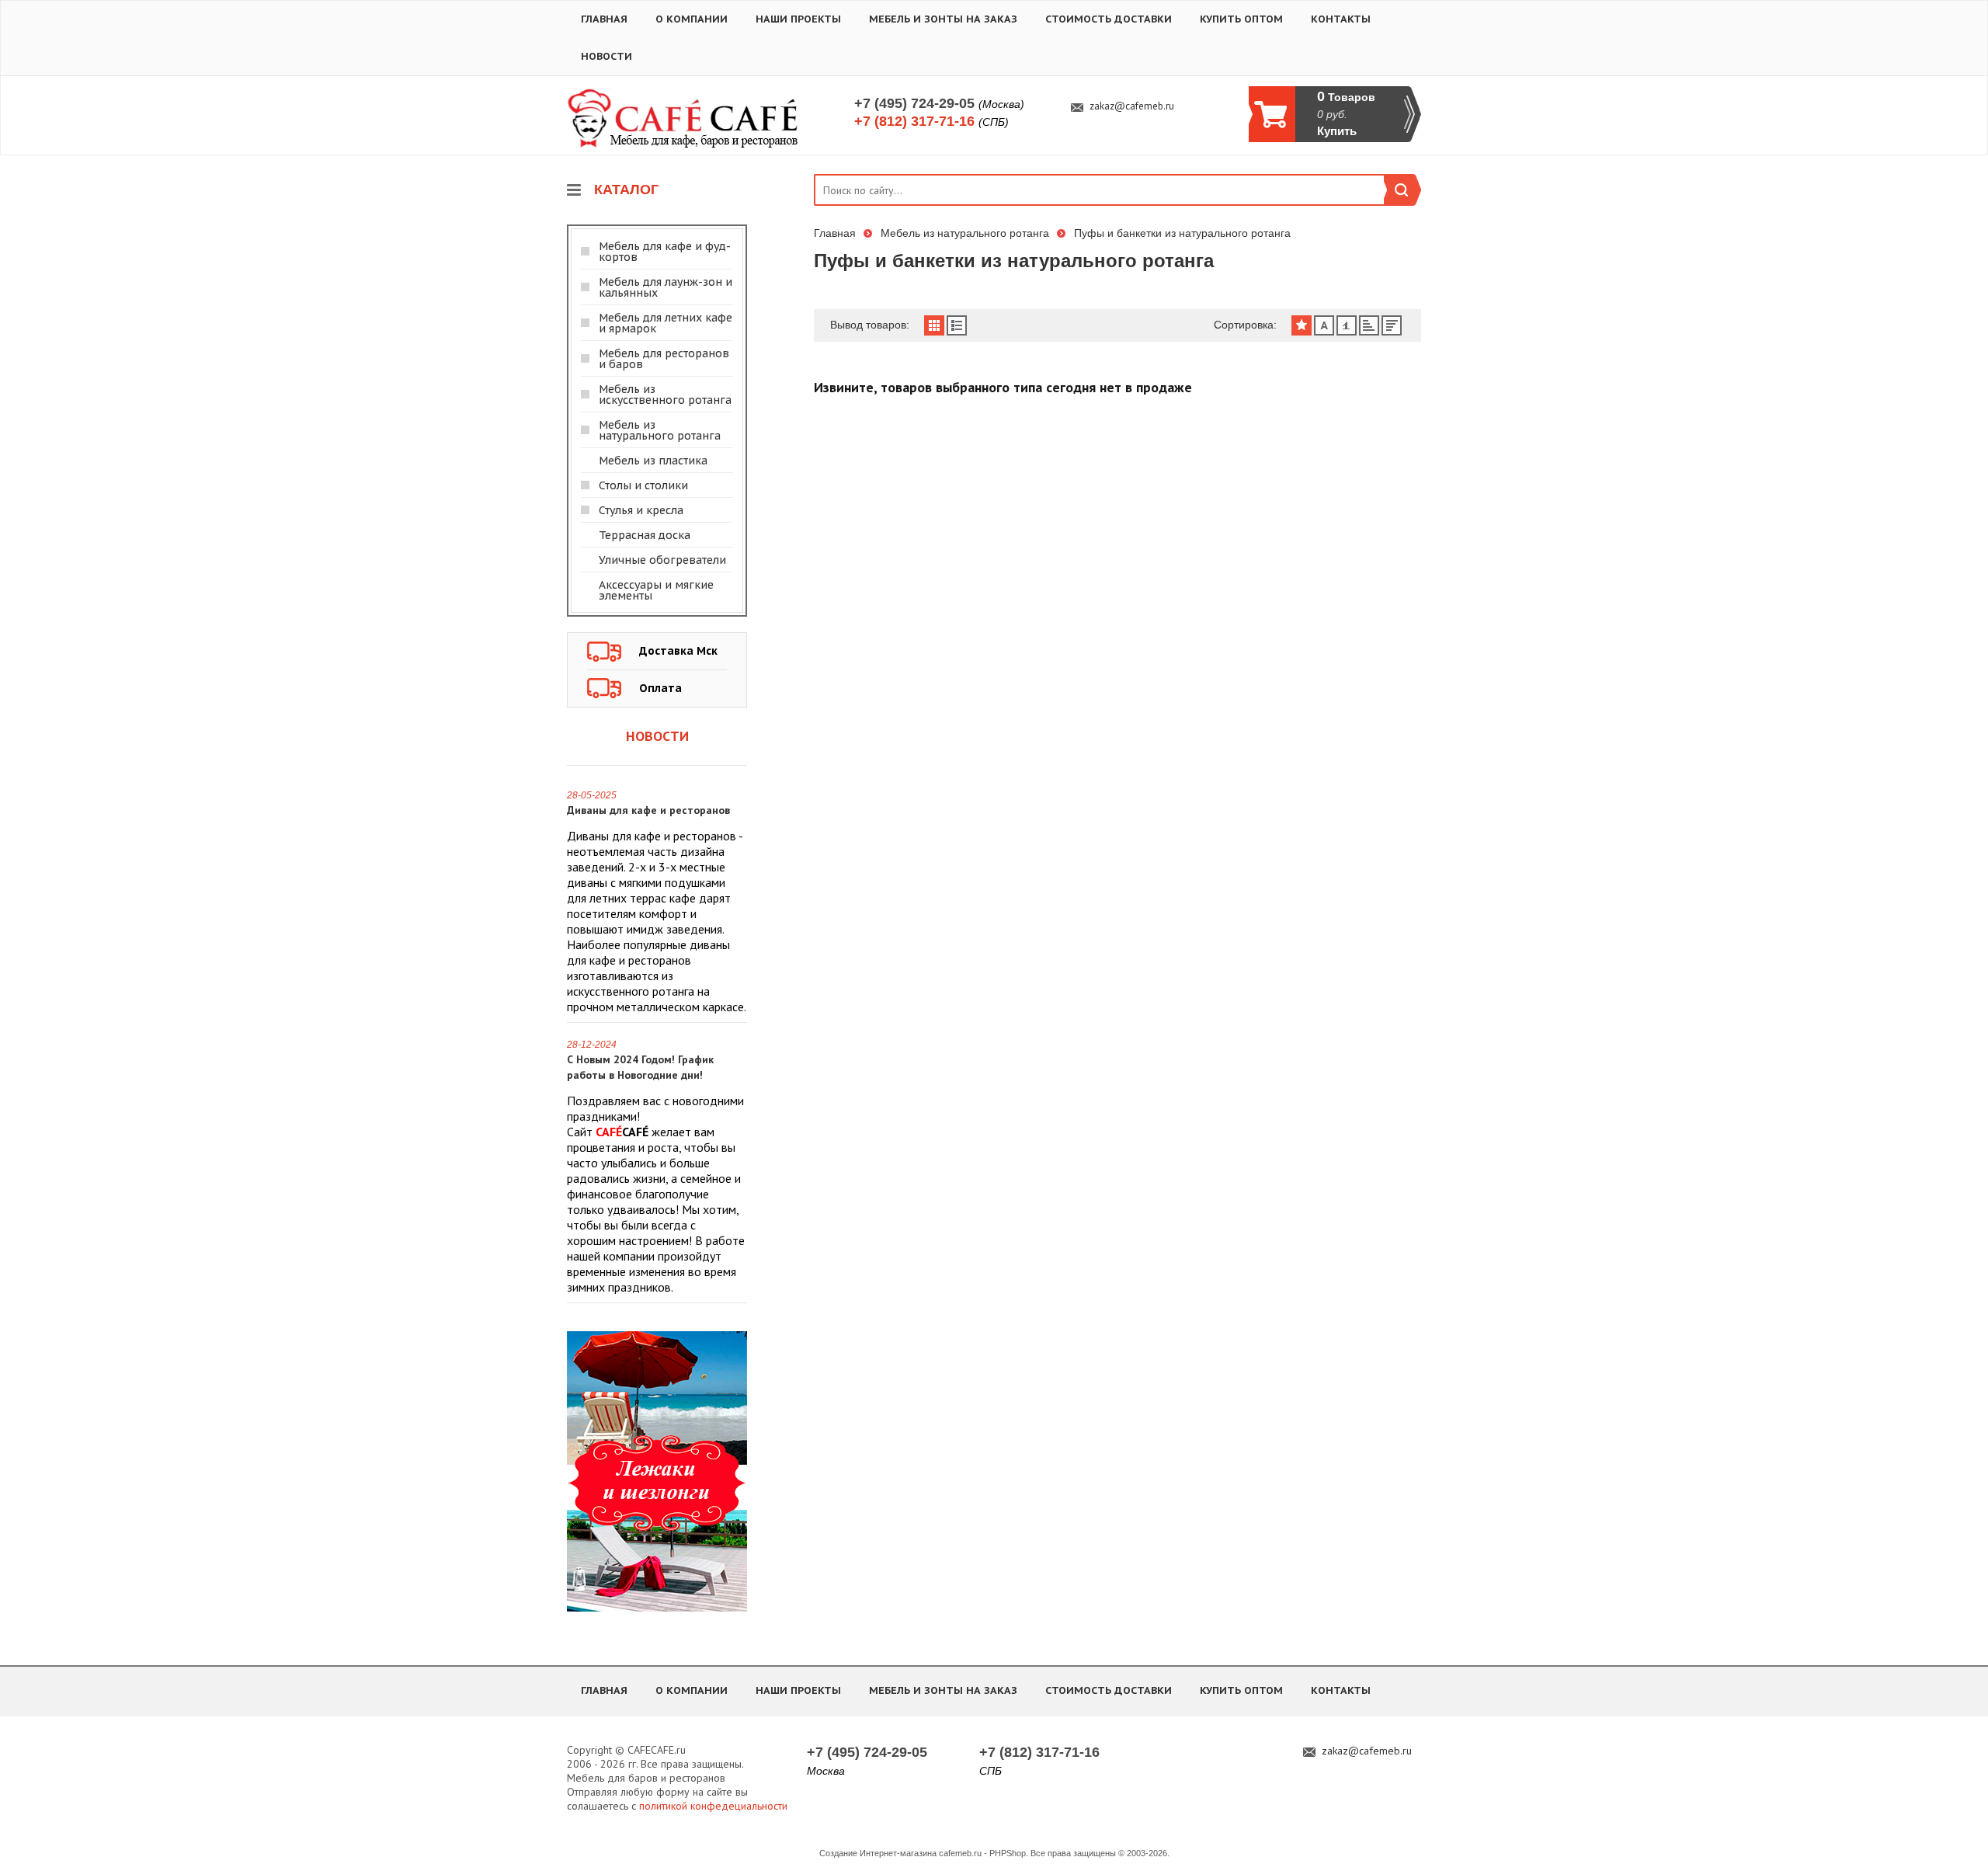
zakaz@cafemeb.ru (1132, 106)
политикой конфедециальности (713, 1806)
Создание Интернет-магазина (878, 1853)
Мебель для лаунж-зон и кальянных (666, 287)
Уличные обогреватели (662, 560)
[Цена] (1347, 325)
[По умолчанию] (1302, 325)
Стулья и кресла (641, 510)
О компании (692, 19)
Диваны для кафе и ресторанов (648, 810)
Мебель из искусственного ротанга (665, 395)
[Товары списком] (957, 325)
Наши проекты (798, 19)
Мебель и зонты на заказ (943, 19)
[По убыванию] (1392, 325)
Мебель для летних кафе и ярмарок (666, 323)
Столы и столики (643, 485)
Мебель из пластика (653, 461)
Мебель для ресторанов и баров (664, 359)
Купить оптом (1241, 19)
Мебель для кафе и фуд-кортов (665, 252)
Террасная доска (645, 535)
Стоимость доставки (1109, 19)
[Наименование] (1324, 325)
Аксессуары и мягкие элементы (656, 590)
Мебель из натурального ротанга (660, 430)
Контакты (1341, 19)
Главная (604, 19)
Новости (606, 56)
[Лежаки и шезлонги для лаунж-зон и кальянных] (657, 1470)
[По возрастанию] (1369, 325)
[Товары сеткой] (934, 325)
